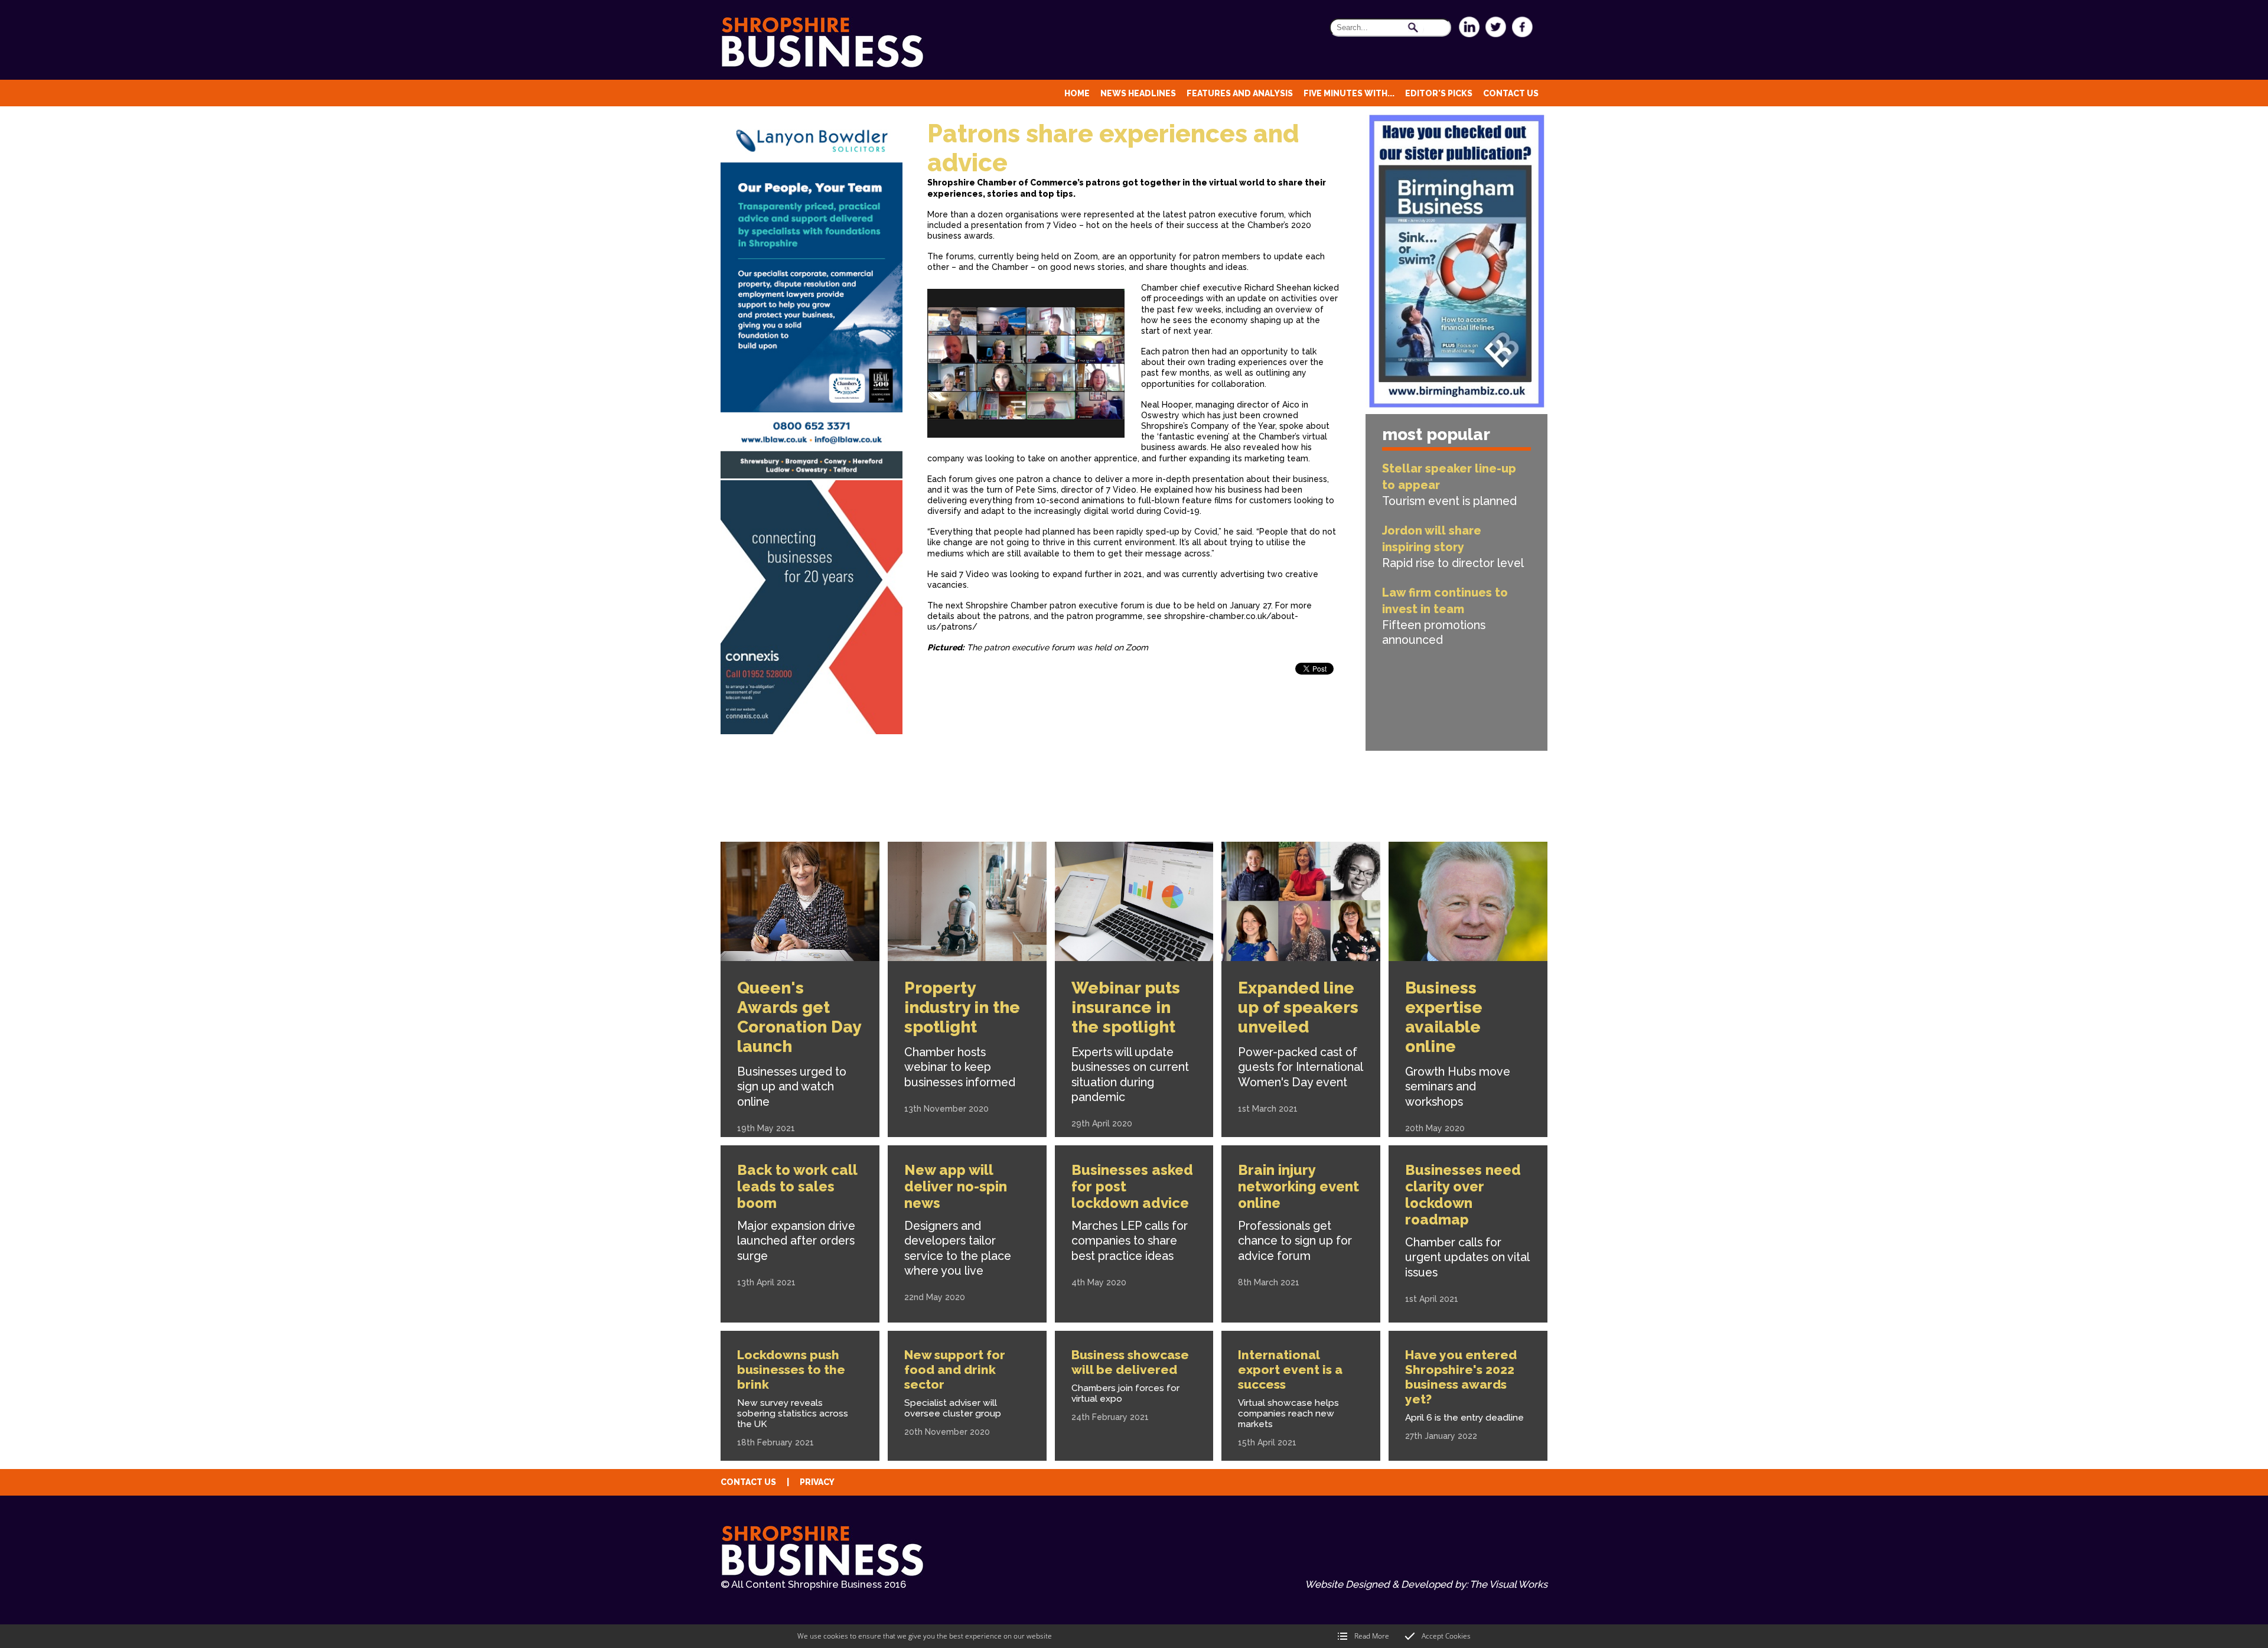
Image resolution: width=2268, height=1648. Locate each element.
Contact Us (1511, 93)
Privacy (817, 1482)
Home (1077, 93)
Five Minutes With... (1349, 93)
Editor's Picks (1439, 93)
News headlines (1138, 93)
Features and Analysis (1240, 93)
